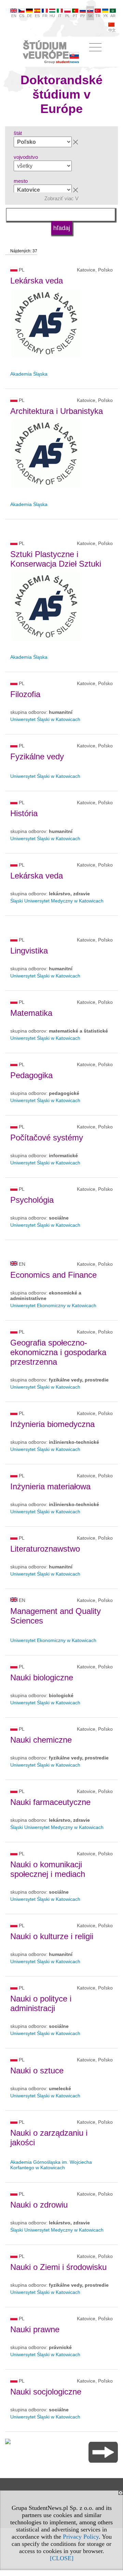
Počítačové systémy (47, 1138)
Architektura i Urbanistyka (57, 411)
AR (113, 16)
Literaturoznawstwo (45, 1549)
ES (37, 16)
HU (52, 16)
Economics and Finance (53, 1275)
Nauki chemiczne (41, 1740)
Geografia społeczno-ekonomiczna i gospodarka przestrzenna (58, 1352)
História (24, 813)
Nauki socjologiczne (46, 2392)
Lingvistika (29, 951)
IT (60, 16)
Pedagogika (31, 1075)
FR (45, 16)
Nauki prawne (35, 2329)
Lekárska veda (37, 281)
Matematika (31, 1013)
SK (90, 16)
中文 (112, 30)
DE (30, 16)
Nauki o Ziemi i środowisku (58, 2267)
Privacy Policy (81, 2537)
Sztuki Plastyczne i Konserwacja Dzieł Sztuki (56, 559)
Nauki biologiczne (42, 1677)
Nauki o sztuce (37, 2070)
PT (75, 16)
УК (105, 16)
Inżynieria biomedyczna (52, 1424)
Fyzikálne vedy (37, 756)
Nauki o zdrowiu (39, 2205)
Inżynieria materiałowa (50, 1486)
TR (98, 16)
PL (67, 16)
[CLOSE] (62, 2558)
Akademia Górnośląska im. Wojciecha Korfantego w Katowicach (51, 2165)
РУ (83, 16)
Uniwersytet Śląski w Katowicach (45, 719)
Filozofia (25, 694)
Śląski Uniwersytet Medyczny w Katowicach (57, 901)
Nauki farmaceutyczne (50, 1802)
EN (14, 16)
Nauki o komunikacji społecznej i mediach (48, 1869)
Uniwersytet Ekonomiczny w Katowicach (53, 1305)
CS (22, 16)
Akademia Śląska (29, 374)
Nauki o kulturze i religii (52, 1936)
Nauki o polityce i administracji (41, 2003)
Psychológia (32, 1200)
